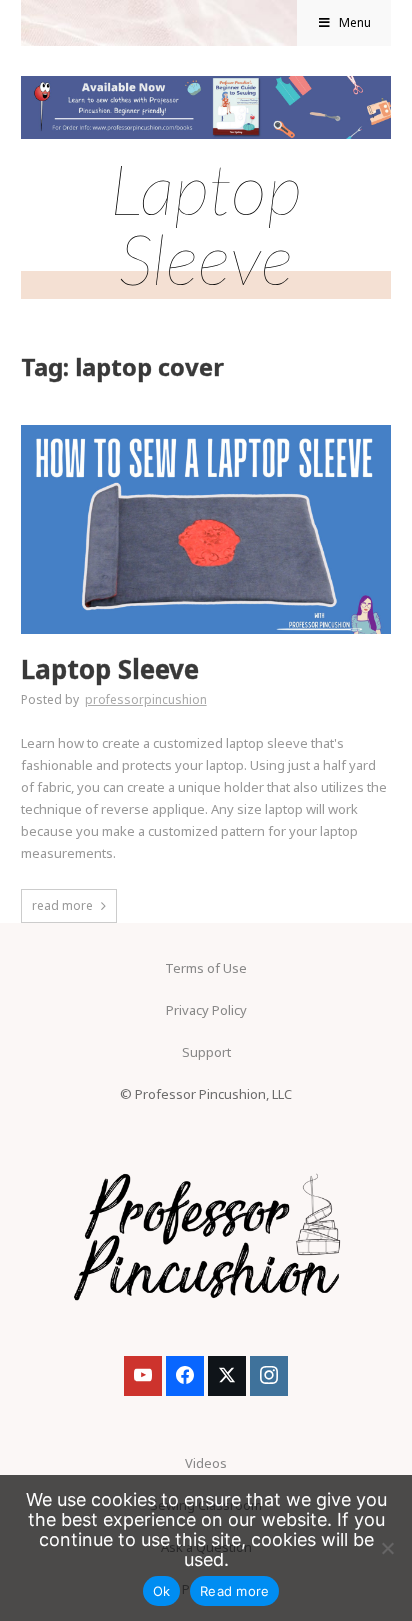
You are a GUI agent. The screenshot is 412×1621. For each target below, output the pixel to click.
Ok (162, 1591)
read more (62, 905)
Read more (234, 1591)
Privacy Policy (206, 1010)
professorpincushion (146, 699)
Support (206, 1052)
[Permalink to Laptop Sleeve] (206, 431)
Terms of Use (206, 968)
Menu (355, 22)
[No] (387, 1548)
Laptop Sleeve (110, 669)
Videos (206, 1463)
